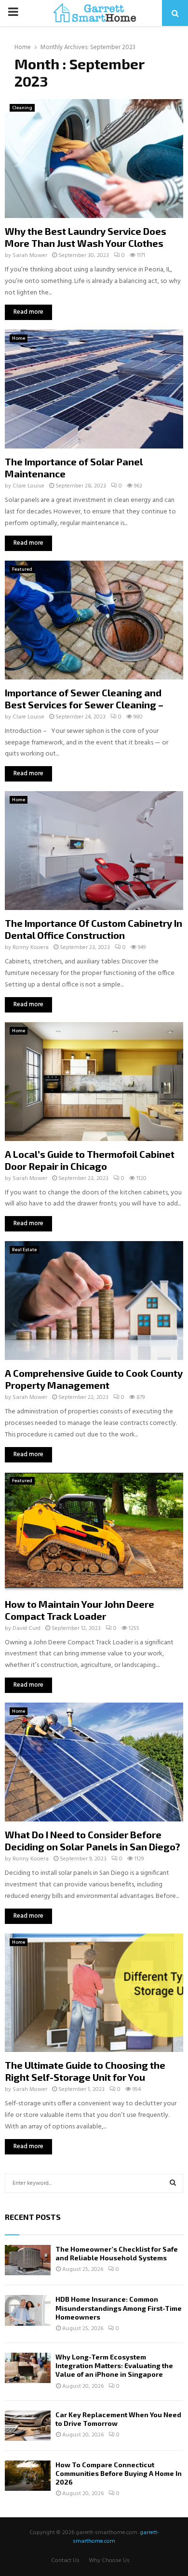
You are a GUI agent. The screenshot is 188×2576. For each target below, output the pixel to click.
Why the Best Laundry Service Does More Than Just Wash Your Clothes (86, 237)
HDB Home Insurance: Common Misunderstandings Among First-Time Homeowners (119, 2308)
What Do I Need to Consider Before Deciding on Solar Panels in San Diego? (93, 1840)
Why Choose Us (109, 2561)
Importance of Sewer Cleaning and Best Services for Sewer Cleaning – (84, 698)
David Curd (27, 1628)
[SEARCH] (173, 2183)
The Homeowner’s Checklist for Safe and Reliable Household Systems (117, 2253)
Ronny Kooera (31, 948)
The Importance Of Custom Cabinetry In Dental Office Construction (94, 929)
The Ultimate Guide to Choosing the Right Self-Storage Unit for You (85, 2071)
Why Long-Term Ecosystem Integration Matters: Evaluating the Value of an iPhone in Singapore (114, 2365)
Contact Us (65, 2561)
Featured (22, 569)
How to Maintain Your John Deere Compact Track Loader (80, 1610)
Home (19, 338)
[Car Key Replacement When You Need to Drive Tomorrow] (28, 2426)
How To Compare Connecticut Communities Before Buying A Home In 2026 (119, 2473)
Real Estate (24, 1250)
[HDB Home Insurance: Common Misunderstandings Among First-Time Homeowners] (28, 2310)
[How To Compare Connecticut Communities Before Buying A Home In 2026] (28, 2476)
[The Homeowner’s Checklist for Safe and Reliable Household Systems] (28, 2260)
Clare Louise (28, 486)
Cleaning (22, 108)
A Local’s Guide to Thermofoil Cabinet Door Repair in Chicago (90, 1160)
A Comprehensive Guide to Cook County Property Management (94, 1379)
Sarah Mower (30, 256)
